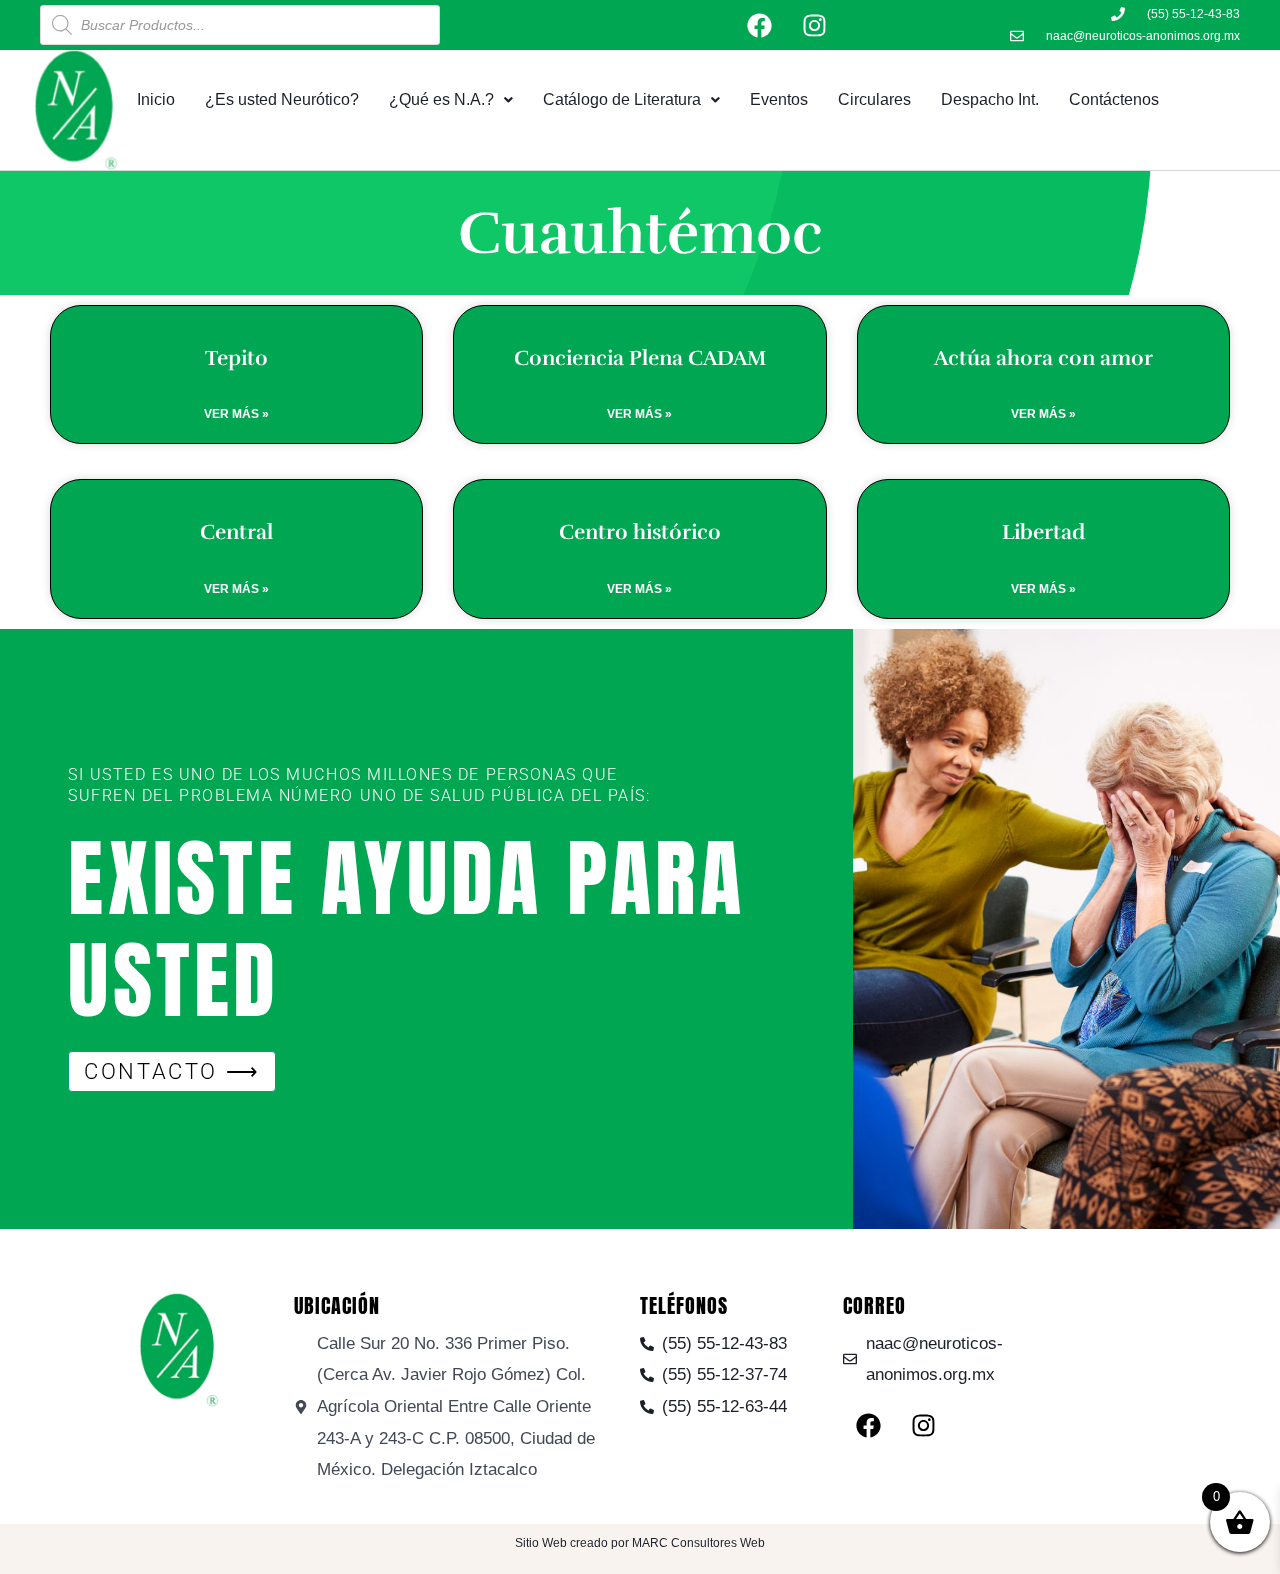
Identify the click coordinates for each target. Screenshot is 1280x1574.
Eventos (779, 99)
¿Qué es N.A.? (441, 99)
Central (236, 532)
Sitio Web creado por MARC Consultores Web (640, 1543)
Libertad (1043, 532)
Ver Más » (236, 414)
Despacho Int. (990, 99)
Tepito (236, 358)
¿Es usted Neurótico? (282, 99)
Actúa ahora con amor (1043, 358)
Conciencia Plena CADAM (640, 358)
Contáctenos (1114, 99)
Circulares (874, 99)
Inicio (156, 99)
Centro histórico (640, 532)
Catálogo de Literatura (622, 99)
